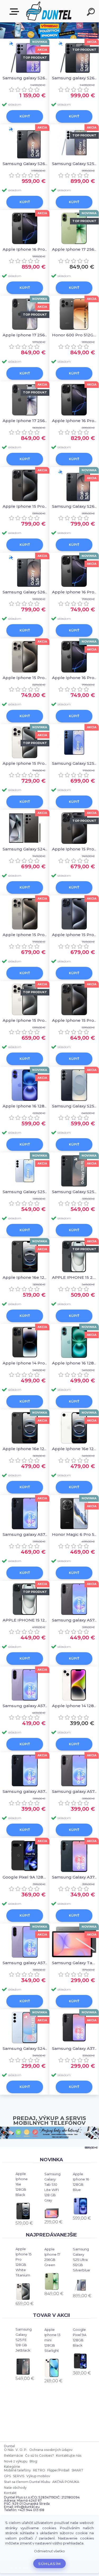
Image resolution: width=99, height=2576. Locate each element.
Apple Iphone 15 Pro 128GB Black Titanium (75, 849)
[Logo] (49, 11)
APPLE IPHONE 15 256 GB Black (75, 1277)
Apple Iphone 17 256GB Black (25, 335)
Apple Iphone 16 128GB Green (75, 1363)
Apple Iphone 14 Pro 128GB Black (25, 1363)
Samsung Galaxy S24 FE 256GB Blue (25, 2048)
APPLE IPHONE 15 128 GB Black (25, 1620)
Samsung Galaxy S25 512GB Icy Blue (25, 1192)
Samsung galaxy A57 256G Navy (25, 1534)
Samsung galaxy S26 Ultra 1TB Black (75, 78)
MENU (15, 12)
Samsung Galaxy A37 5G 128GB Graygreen (75, 1877)
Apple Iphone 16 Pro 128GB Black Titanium (75, 592)
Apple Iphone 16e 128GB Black (22, 2184)
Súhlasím (50, 2564)
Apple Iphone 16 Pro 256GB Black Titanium (75, 421)
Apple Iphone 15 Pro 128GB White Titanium (23, 2262)
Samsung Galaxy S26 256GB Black (75, 506)
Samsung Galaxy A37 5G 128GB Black (75, 2048)
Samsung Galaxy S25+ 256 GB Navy (75, 763)
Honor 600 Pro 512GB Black (75, 335)
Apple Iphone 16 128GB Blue (81, 2182)
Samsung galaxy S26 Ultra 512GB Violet (25, 78)
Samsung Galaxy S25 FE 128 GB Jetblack (24, 2340)
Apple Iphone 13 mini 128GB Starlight (52, 2340)
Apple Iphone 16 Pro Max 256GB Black (25, 249)
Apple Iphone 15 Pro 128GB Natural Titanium (25, 935)
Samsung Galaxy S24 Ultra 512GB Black (25, 849)
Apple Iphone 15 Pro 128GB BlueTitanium (75, 935)
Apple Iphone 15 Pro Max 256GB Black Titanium (25, 506)
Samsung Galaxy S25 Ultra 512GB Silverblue (81, 2260)
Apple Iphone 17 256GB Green (52, 2257)
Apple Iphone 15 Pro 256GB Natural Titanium (25, 678)
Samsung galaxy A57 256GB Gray (75, 1620)
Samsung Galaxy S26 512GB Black (25, 164)
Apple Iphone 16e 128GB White (75, 1449)
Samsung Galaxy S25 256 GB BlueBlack (75, 1106)
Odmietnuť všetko (49, 2551)
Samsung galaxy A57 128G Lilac (25, 1706)
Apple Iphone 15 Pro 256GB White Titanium (25, 763)
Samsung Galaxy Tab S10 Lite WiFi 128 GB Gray (52, 2187)
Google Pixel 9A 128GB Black (80, 2337)
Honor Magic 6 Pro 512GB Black (75, 1534)
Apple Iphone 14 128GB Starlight (75, 1706)
